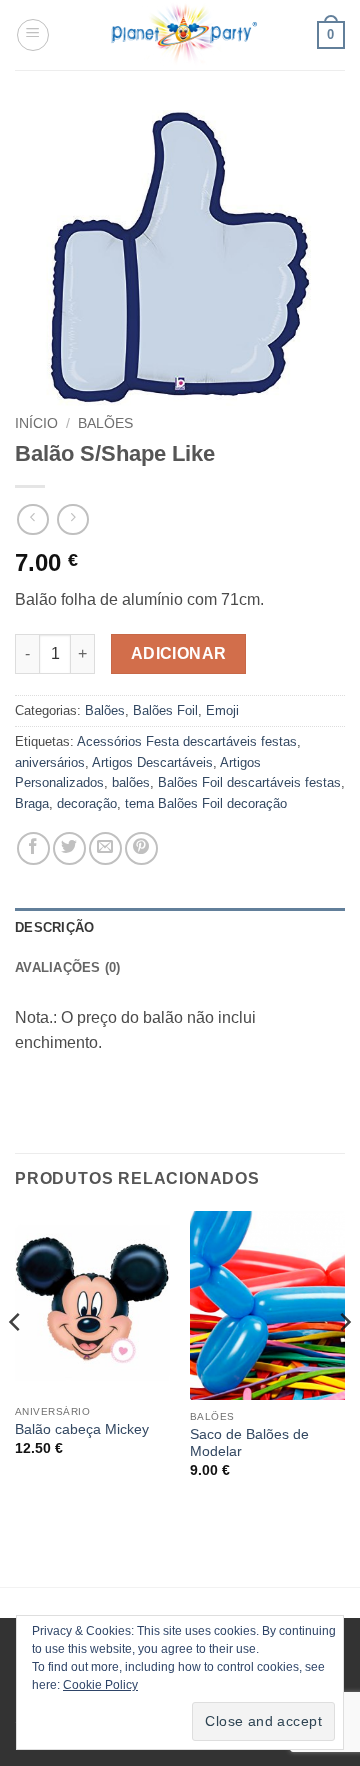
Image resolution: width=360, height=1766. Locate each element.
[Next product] (32, 519)
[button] (33, 35)
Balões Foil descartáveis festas (249, 782)
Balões (105, 423)
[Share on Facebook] (33, 848)
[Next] (344, 1361)
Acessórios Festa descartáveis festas (187, 741)
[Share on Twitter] (69, 848)
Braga (32, 803)
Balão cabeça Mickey (82, 1429)
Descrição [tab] (54, 927)
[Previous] (16, 1361)
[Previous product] (72, 519)
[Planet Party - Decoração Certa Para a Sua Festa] (183, 35)
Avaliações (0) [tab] (68, 967)
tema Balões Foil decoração (206, 803)
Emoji (222, 710)
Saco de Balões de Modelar (249, 1443)
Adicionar (179, 653)
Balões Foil (165, 710)
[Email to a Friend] (105, 848)
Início (36, 423)
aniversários (50, 762)
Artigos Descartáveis (152, 762)
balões (131, 782)
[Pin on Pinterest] (141, 848)
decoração (87, 803)
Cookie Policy (100, 1685)
